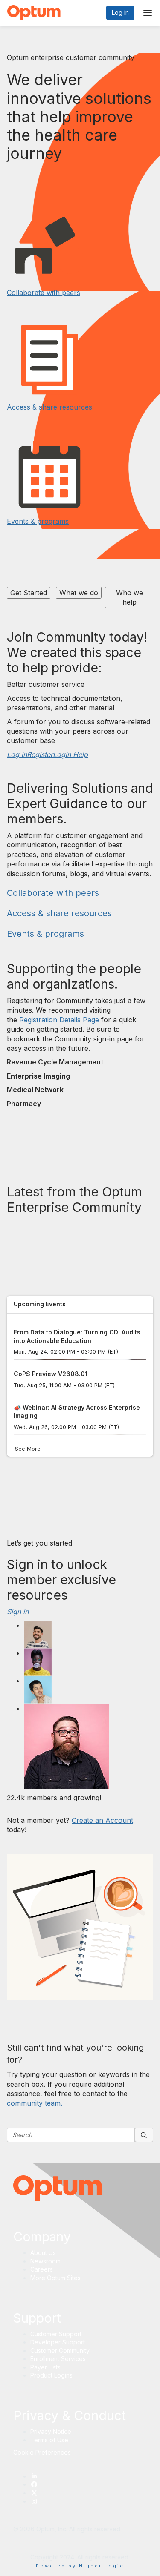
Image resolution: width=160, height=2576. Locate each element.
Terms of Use (49, 2440)
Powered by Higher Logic (80, 2566)
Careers (42, 2269)
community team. (35, 2103)
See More (28, 1449)
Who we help (129, 597)
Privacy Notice (51, 2431)
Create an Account (102, 1820)
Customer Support (56, 2334)
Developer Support (58, 2342)
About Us (43, 2253)
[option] (31, 599)
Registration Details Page (59, 1020)
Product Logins (51, 2375)
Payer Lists (45, 2367)
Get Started (29, 593)
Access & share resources (49, 407)
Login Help (70, 754)
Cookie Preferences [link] (42, 2452)
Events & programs (38, 521)
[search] (144, 2135)
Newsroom (45, 2261)
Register (40, 754)
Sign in (18, 1612)
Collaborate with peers (44, 293)
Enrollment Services (58, 2359)
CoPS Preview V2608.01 (51, 1374)
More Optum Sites (55, 2278)
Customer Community (60, 2351)
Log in (120, 13)
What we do (79, 593)
